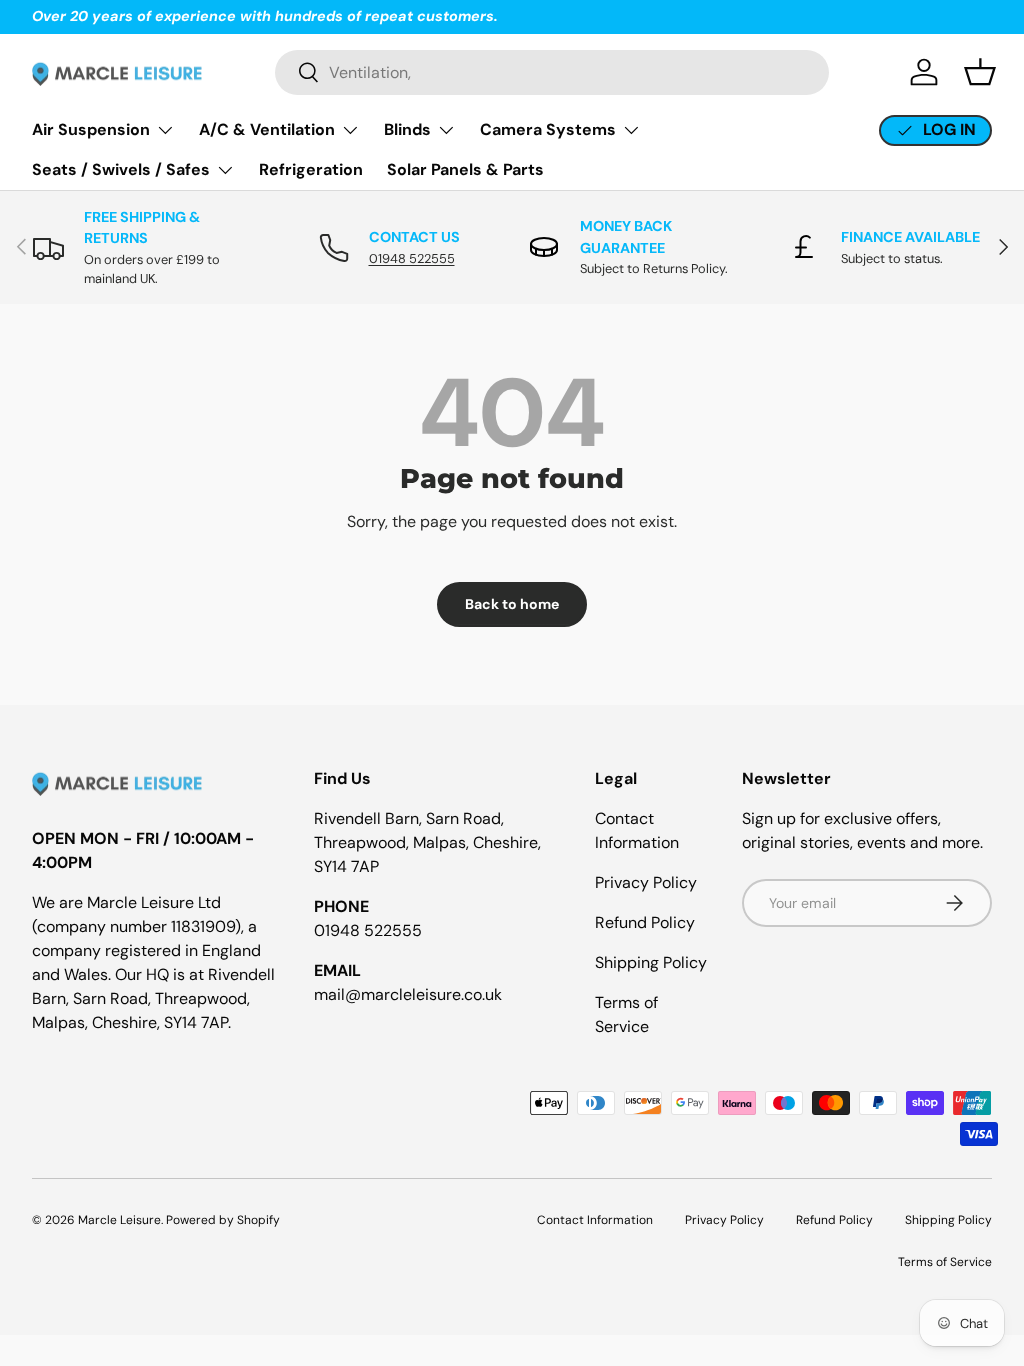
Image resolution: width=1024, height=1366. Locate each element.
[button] (980, 72)
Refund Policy (645, 922)
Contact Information (595, 1220)
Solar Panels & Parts (465, 169)
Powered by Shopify (223, 1220)
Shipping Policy (651, 962)
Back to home (512, 604)
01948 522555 (412, 258)
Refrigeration (311, 169)
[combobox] (552, 72)
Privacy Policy (646, 882)
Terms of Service (945, 1262)
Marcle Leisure (119, 1220)
